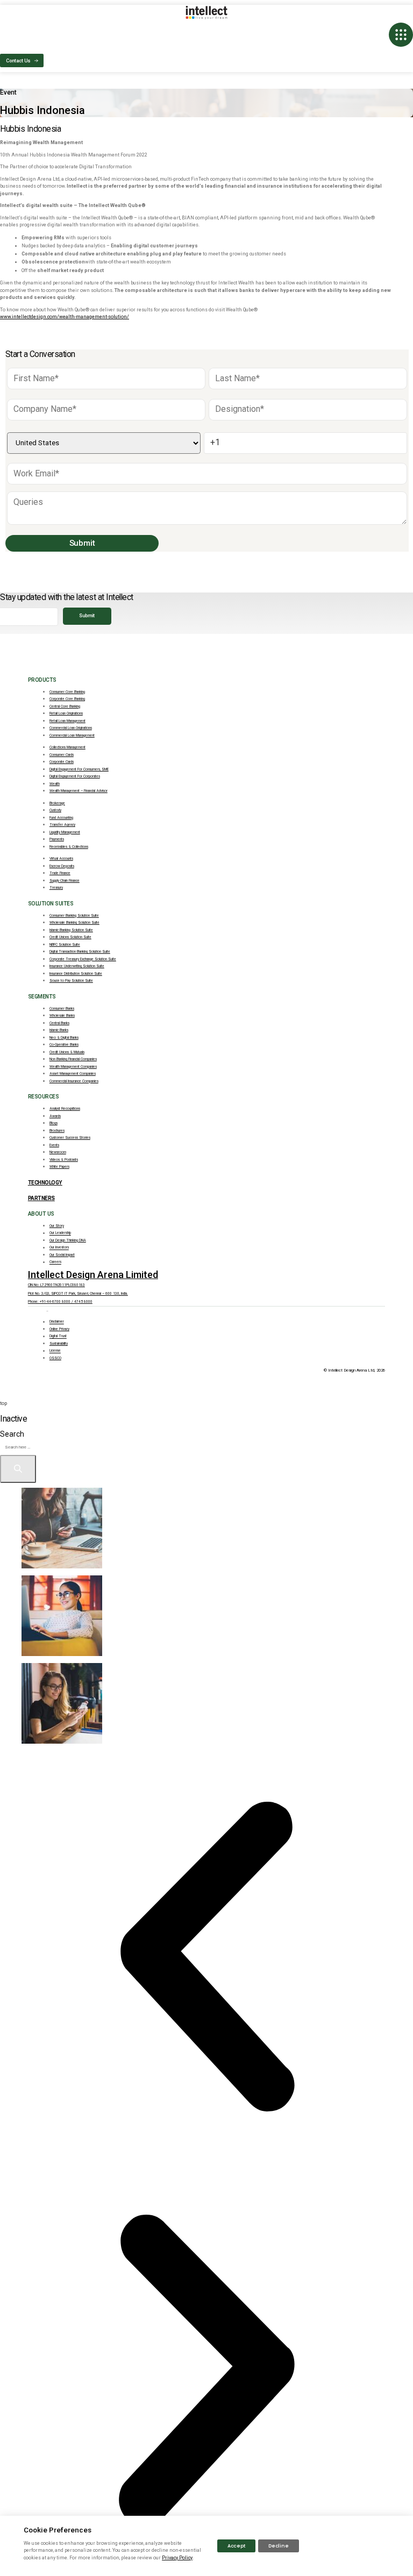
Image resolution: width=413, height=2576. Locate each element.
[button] (206, 1957)
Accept (236, 2546)
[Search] (18, 1469)
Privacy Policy (177, 2558)
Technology (45, 1183)
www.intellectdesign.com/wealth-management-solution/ (65, 317)
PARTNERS (41, 1198)
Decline (279, 2546)
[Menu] (401, 35)
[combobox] (44, 1447)
